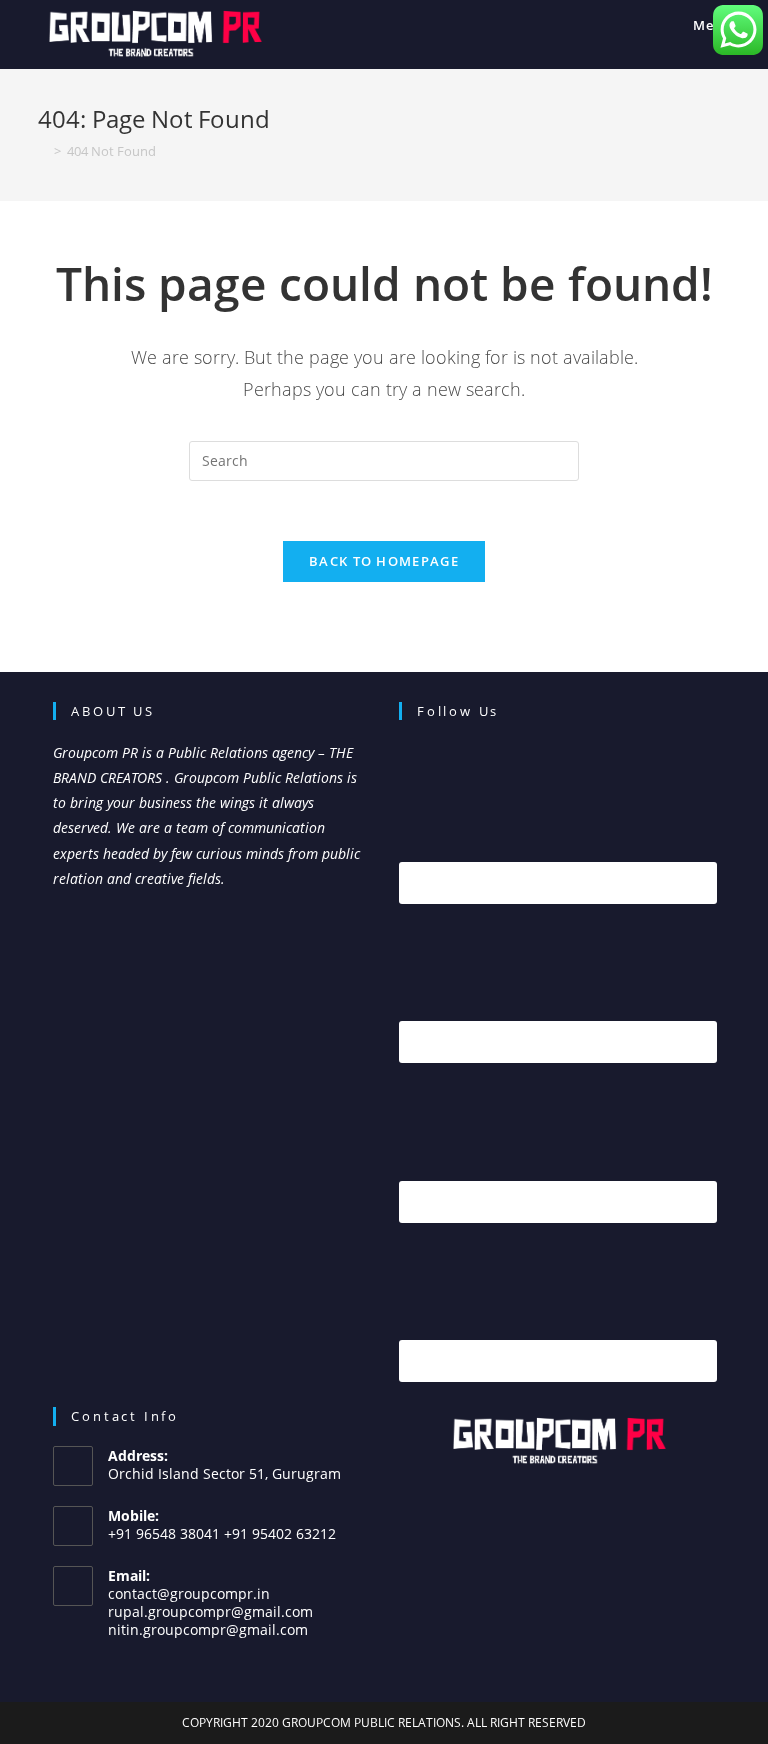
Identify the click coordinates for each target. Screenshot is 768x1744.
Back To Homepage (384, 561)
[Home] (43, 151)
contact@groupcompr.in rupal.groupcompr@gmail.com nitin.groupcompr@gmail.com (210, 1611)
